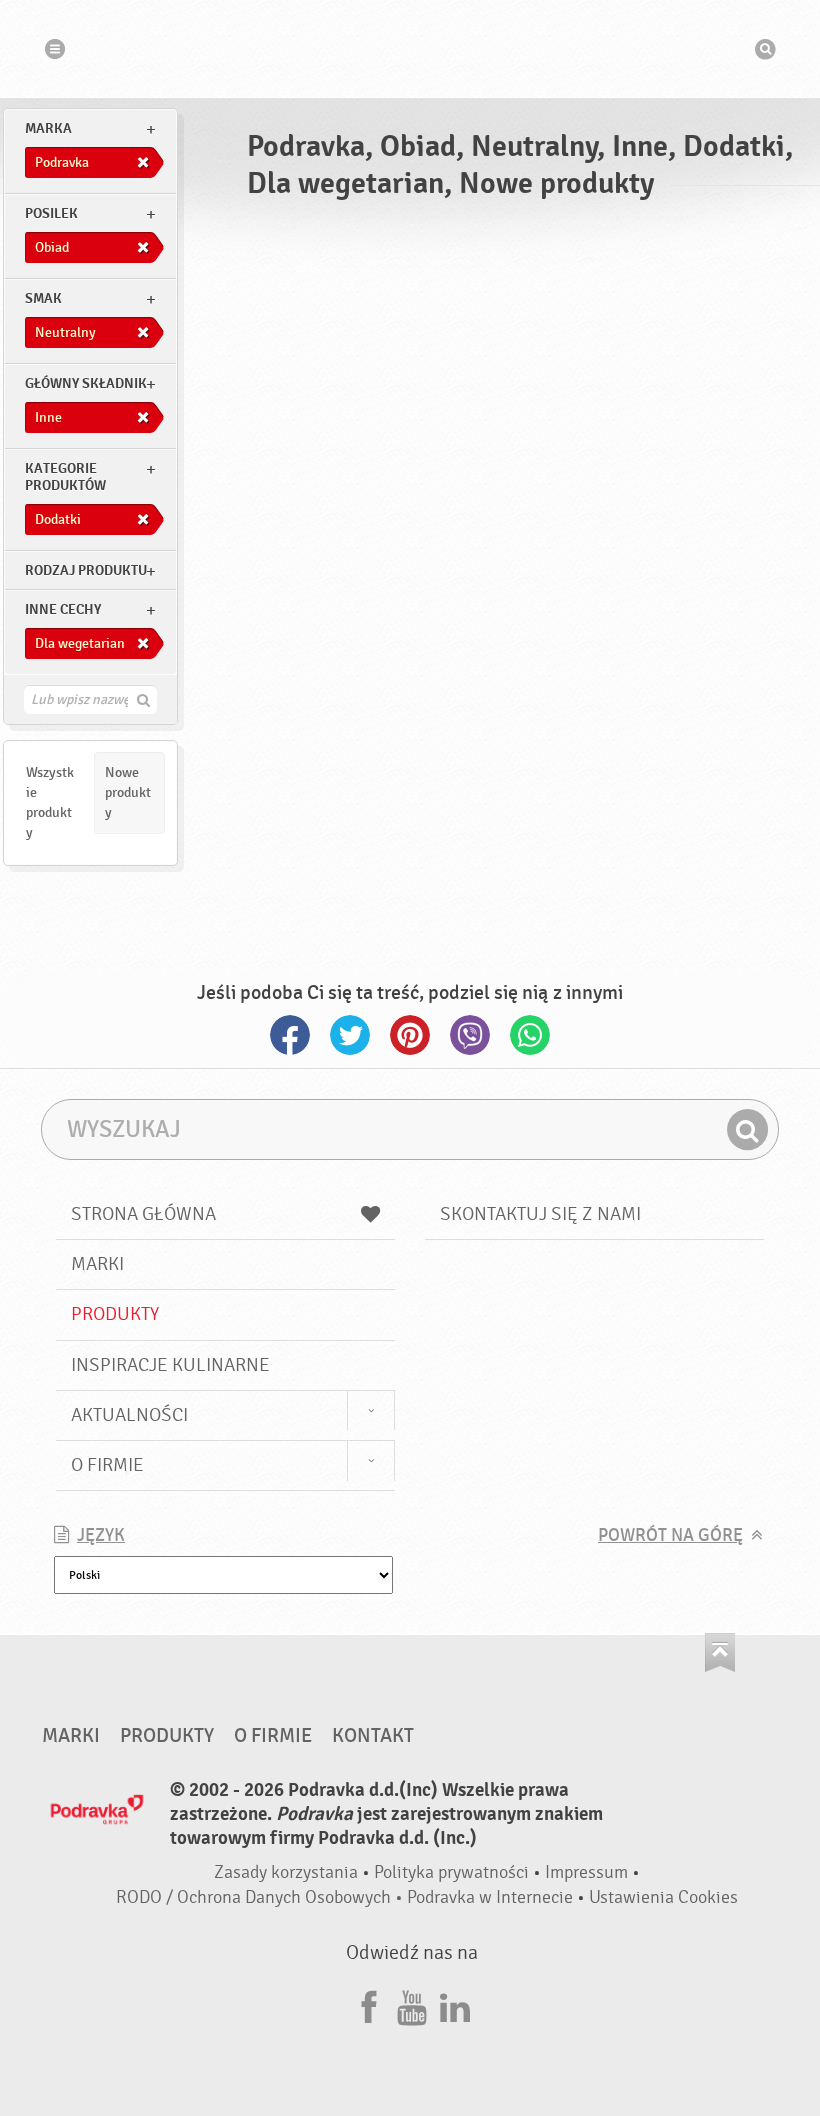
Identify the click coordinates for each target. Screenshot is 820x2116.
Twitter (350, 1035)
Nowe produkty (128, 792)
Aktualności (129, 1415)
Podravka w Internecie (490, 1897)
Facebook (290, 1035)
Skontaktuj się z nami (540, 1214)
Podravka (410, 49)
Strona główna (143, 1214)
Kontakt (373, 1736)
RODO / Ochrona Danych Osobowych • (261, 1897)
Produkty (115, 1314)
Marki (97, 1264)
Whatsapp (530, 1035)
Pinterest (410, 1035)
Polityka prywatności (451, 1872)
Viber (470, 1035)
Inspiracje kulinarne (170, 1365)
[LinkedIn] (455, 2004)
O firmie (107, 1465)
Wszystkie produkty (50, 802)
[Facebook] (369, 2004)
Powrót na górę (670, 1535)
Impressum (586, 1872)
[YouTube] (412, 2004)
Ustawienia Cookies (663, 1897)
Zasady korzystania (286, 1872)
